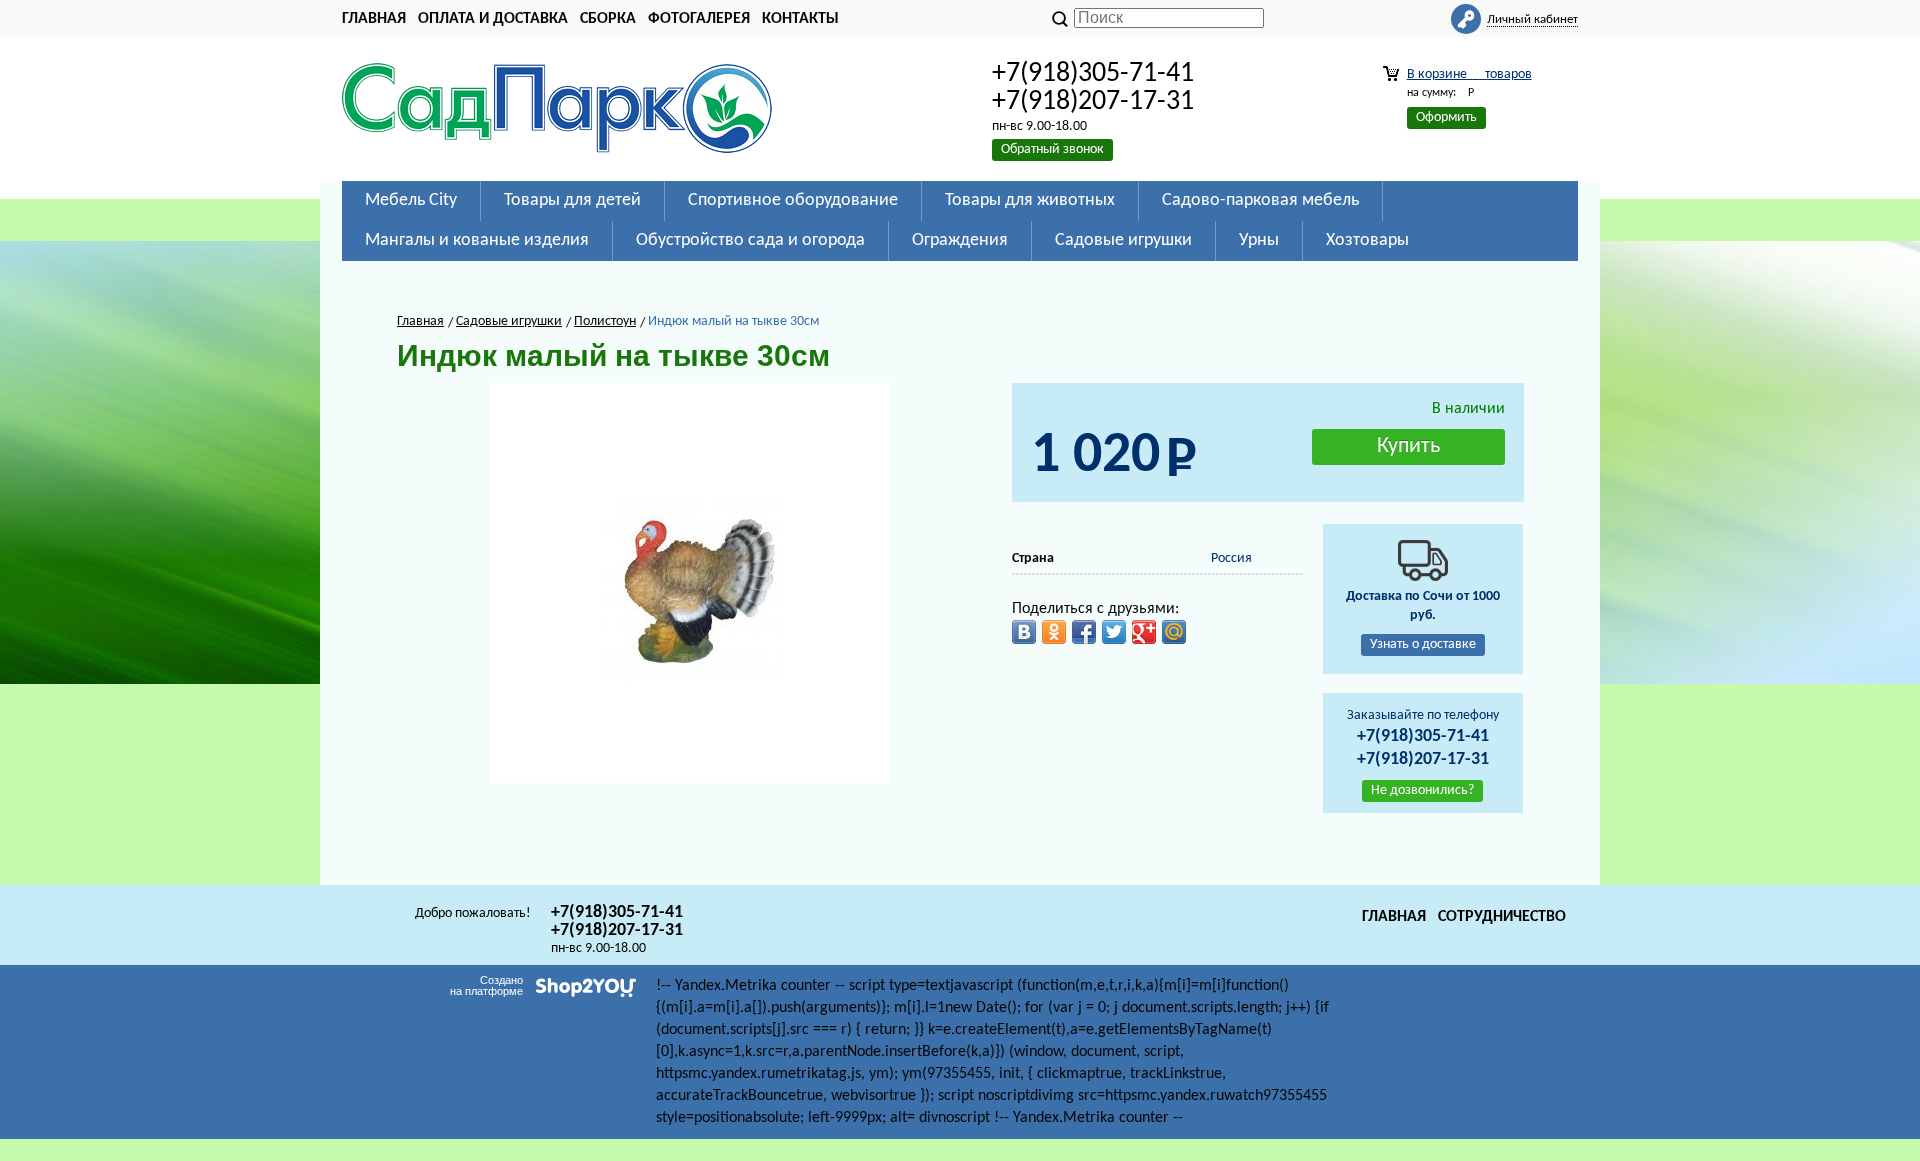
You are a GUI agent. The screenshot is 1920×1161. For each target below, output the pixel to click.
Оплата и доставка (493, 19)
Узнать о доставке (1423, 644)
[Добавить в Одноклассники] (1054, 632)
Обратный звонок (1052, 149)
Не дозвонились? (1422, 790)
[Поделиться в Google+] (1144, 632)
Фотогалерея (699, 19)
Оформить (1446, 117)
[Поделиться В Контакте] (1024, 632)
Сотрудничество (1502, 917)
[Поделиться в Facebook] (1084, 632)
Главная (374, 19)
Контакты (800, 19)
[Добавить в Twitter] (1114, 632)
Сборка (608, 19)
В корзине (1469, 74)
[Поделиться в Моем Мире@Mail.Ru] (1174, 632)
